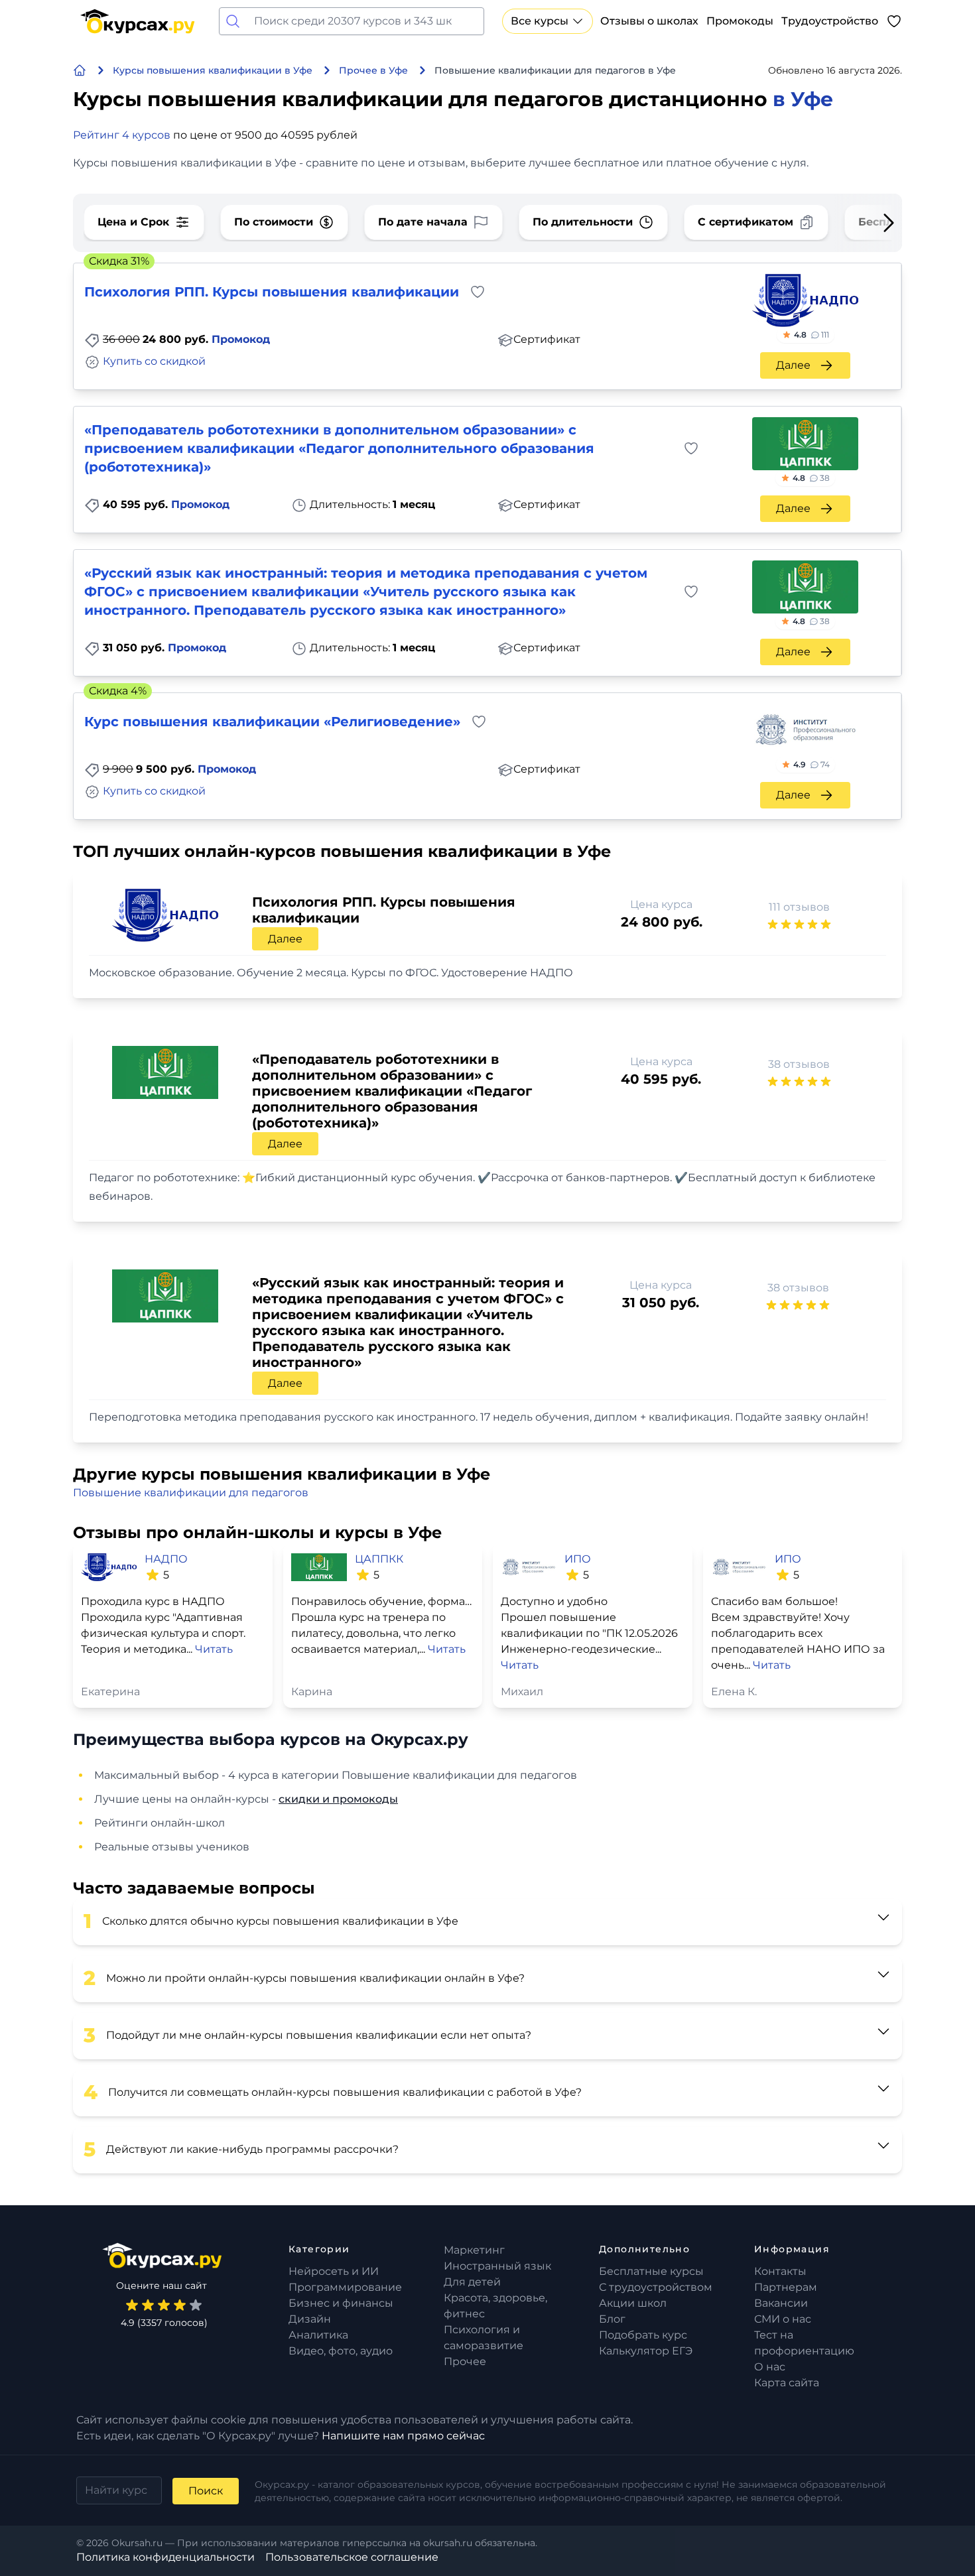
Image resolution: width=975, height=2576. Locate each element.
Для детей (472, 2282)
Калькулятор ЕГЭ (646, 2351)
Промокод (241, 339)
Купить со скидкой (154, 361)
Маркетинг (474, 2250)
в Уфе (803, 99)
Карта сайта (787, 2383)
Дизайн (310, 2319)
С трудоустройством (656, 2287)
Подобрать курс (643, 2335)
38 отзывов (799, 1064)
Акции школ (633, 2303)
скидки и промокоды (338, 1799)
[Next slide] (868, 223)
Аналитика (318, 2335)
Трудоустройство (830, 21)
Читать (214, 1649)
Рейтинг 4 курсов (122, 135)
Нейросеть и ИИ (334, 2271)
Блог (612, 2319)
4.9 (812, 764)
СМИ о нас (783, 2319)
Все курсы (540, 21)
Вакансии (781, 2303)
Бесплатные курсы (651, 2271)
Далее (793, 365)
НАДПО (166, 1559)
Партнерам (786, 2287)
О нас (770, 2367)
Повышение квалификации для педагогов (191, 1493)
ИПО (578, 1559)
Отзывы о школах (649, 21)
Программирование (345, 2287)
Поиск (206, 2491)
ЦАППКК (379, 1559)
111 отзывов (799, 907)
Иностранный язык (497, 2266)
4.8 (812, 335)
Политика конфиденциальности (165, 2557)
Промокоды (740, 21)
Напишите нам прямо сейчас (403, 2436)
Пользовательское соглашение (352, 2557)
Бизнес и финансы (341, 2303)
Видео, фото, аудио (341, 2351)
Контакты (780, 2271)
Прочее (465, 2361)
